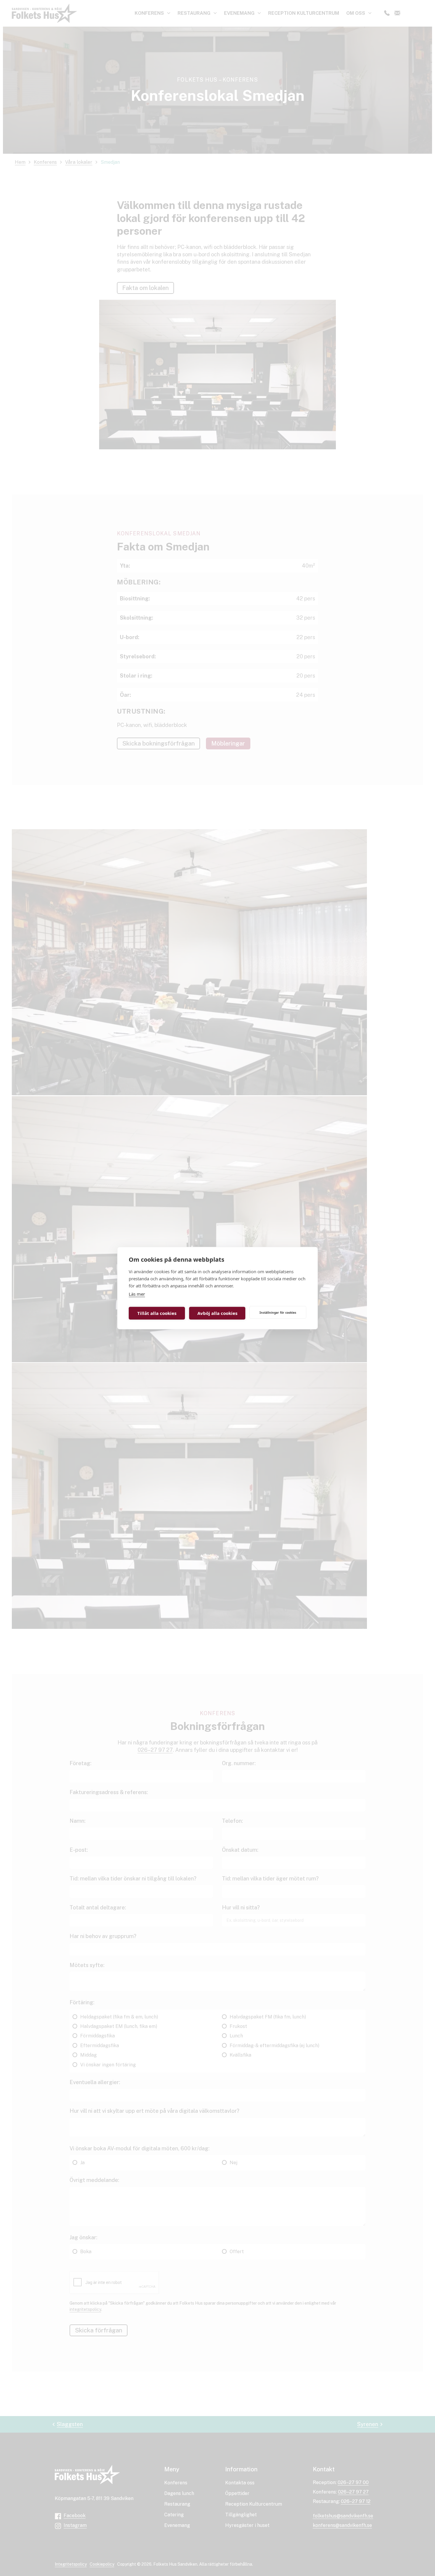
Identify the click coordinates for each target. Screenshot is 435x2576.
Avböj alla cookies (217, 1313)
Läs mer (137, 1294)
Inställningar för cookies (278, 1312)
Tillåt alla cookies (157, 1313)
